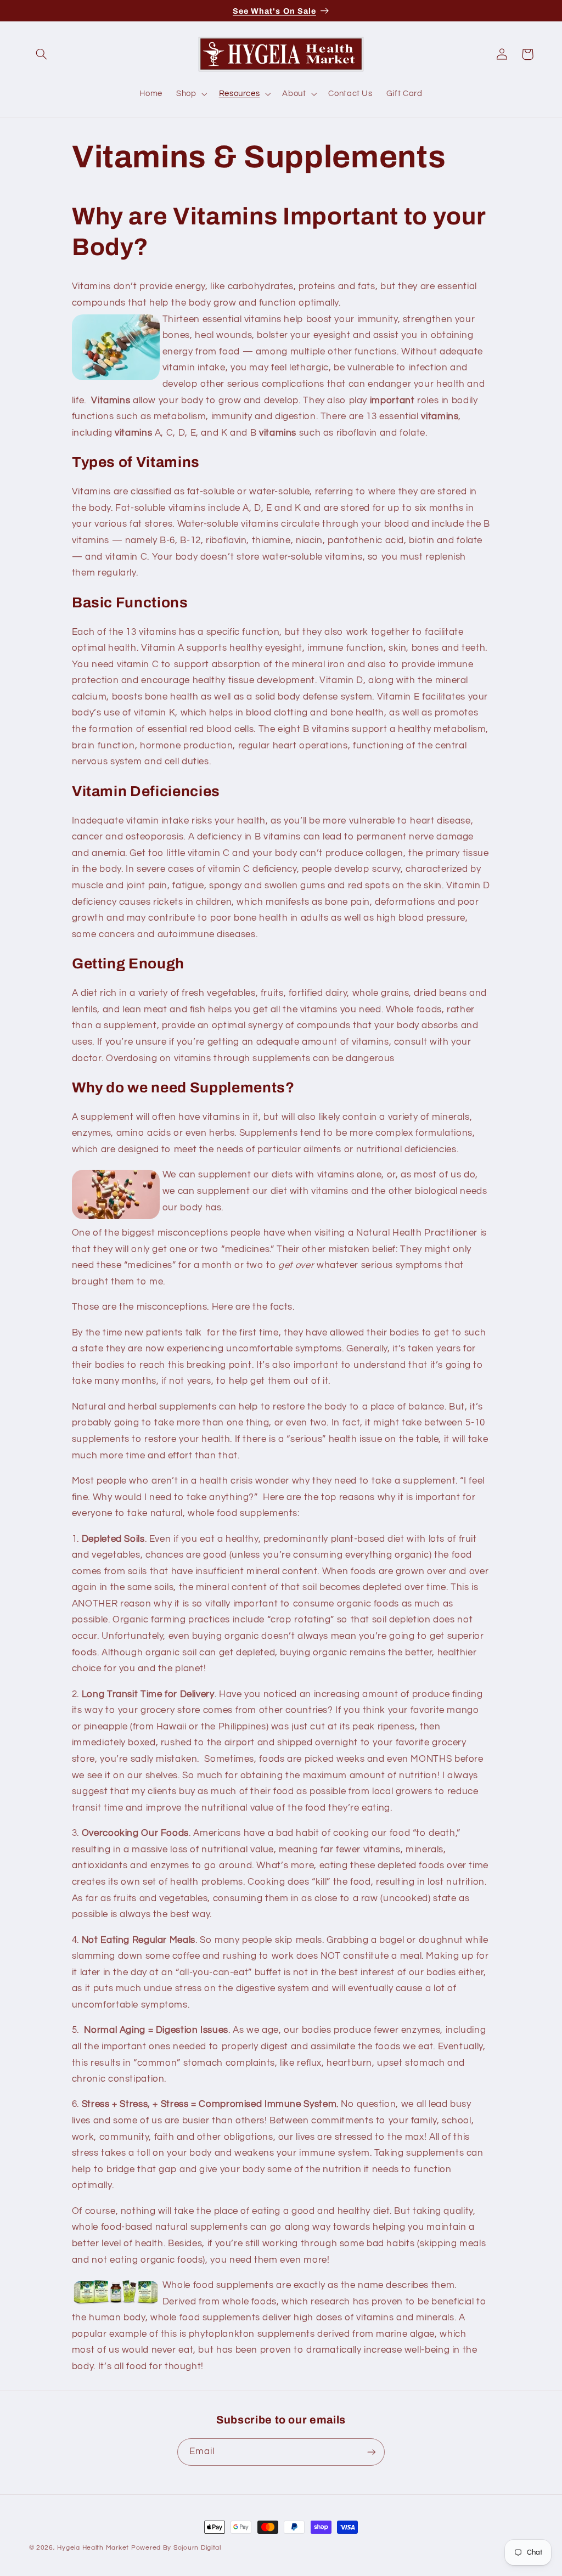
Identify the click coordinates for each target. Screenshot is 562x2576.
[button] (42, 54)
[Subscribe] (372, 2452)
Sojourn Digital (197, 2548)
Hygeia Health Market (93, 2548)
